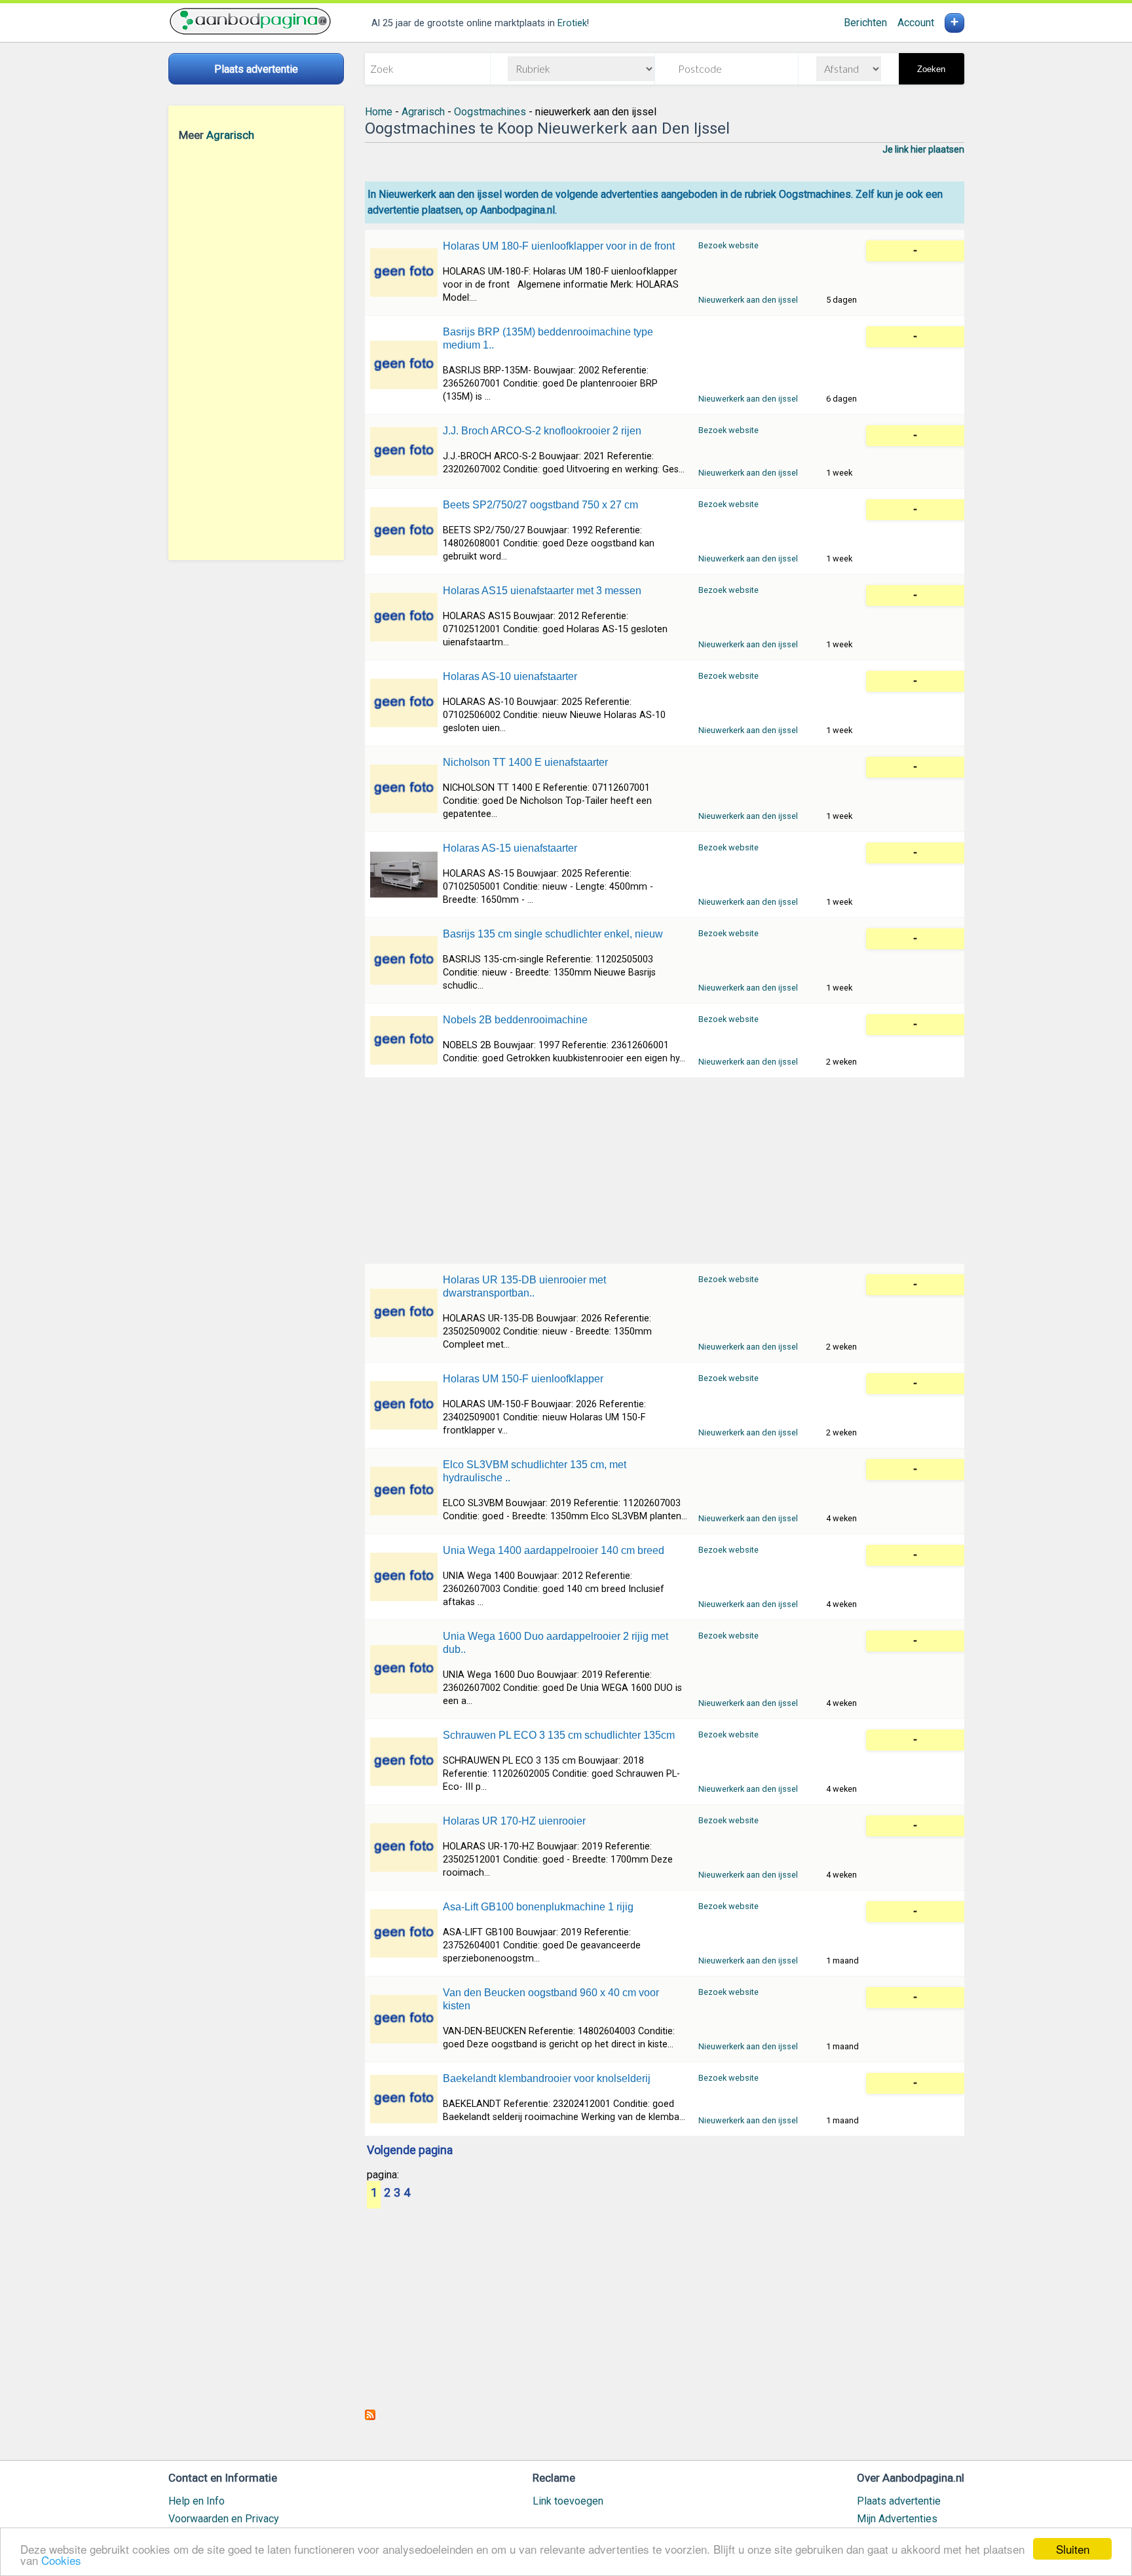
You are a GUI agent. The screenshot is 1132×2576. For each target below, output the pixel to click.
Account (916, 23)
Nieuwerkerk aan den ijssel (748, 300)
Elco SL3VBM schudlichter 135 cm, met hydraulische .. (535, 1471)
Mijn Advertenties (897, 2519)
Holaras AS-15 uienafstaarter (510, 848)
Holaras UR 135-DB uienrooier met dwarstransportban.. (524, 1286)
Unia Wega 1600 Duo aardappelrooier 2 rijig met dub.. (556, 1643)
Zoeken (931, 69)
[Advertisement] (256, 350)
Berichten (865, 23)
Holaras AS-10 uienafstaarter (510, 676)
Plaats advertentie (899, 2501)
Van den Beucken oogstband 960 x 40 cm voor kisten (551, 1999)
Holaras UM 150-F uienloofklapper (523, 1379)
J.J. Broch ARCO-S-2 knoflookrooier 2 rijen (542, 431)
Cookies (61, 2560)
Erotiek (572, 23)
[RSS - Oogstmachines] (370, 2416)
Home (379, 112)
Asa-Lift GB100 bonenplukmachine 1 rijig (538, 1907)
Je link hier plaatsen (923, 149)
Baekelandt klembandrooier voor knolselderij (547, 2078)
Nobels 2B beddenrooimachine (515, 1020)
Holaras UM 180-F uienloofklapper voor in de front (559, 246)
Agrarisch (230, 135)
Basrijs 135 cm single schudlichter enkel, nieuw (553, 934)
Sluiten (1073, 2549)
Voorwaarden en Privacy (224, 2519)
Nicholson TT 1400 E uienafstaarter (525, 762)
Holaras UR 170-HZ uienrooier (514, 1821)
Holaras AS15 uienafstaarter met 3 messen (542, 591)
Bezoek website (728, 245)
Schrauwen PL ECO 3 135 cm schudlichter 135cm (559, 1735)
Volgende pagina (410, 2151)
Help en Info (197, 2501)
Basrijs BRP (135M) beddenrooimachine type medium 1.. (548, 338)
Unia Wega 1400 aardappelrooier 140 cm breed (554, 1550)
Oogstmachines (490, 112)
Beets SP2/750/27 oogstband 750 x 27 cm (540, 505)
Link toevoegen (568, 2501)
